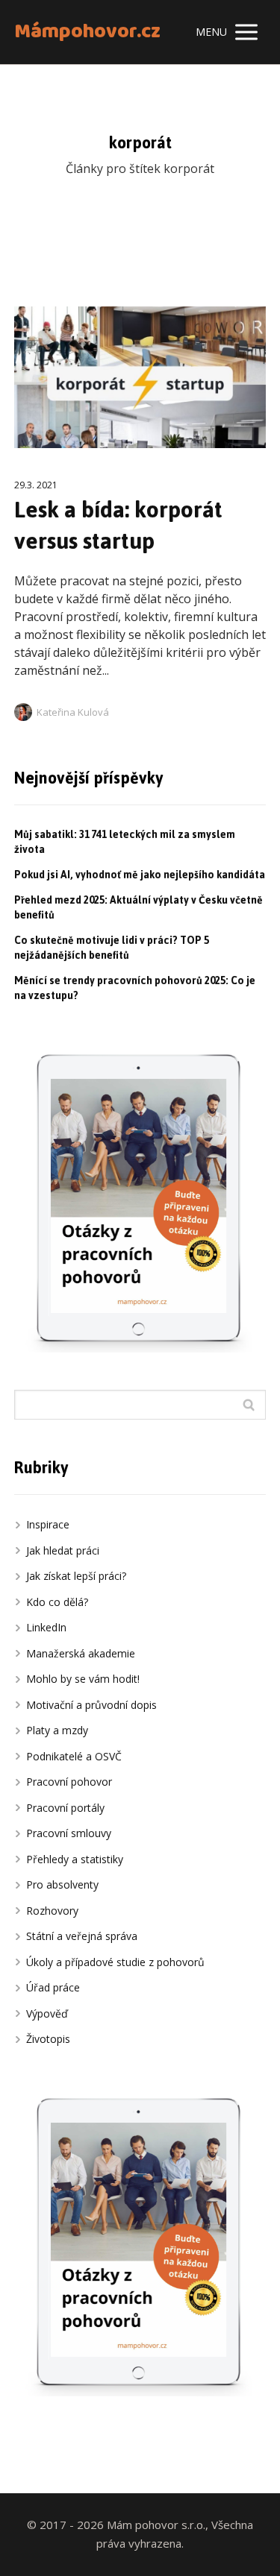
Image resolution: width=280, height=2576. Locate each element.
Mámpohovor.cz (87, 32)
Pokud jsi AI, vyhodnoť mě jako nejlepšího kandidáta (140, 875)
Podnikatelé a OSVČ (74, 1756)
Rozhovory (52, 1911)
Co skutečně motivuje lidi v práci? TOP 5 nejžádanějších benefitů (112, 948)
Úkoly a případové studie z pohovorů (115, 1962)
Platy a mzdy (57, 1730)
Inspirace (48, 1524)
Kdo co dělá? (57, 1602)
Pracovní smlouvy (69, 1833)
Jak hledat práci (63, 1550)
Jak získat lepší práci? (76, 1576)
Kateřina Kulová (73, 712)
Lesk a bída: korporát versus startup (118, 525)
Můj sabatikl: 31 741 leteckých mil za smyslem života (125, 842)
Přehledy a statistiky (75, 1859)
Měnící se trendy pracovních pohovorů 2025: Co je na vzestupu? (135, 988)
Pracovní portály (65, 1808)
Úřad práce (53, 1987)
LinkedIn (46, 1627)
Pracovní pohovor (69, 1782)
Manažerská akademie (81, 1653)
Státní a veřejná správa (82, 1936)
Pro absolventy (62, 1884)
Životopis (48, 2039)
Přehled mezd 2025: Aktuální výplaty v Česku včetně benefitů (139, 908)
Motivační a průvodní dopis (91, 1705)
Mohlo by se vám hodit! (83, 1679)
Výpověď (47, 2013)
